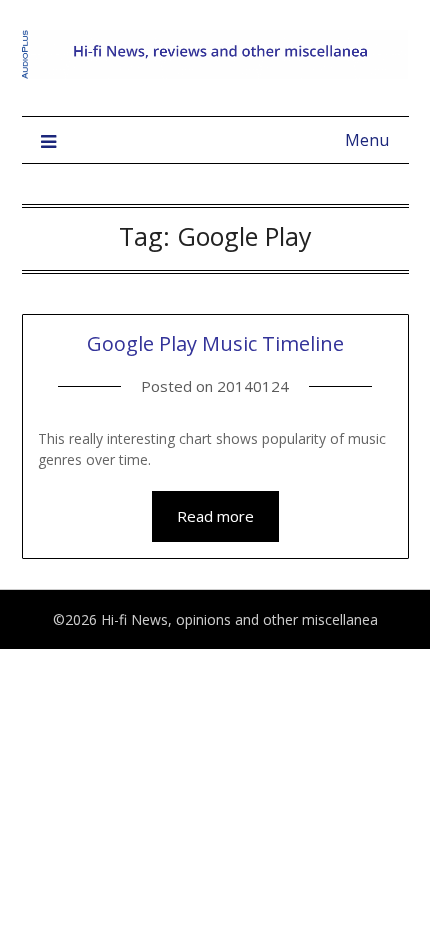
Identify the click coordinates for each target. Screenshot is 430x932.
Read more (215, 516)
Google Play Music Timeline (215, 343)
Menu (367, 140)
